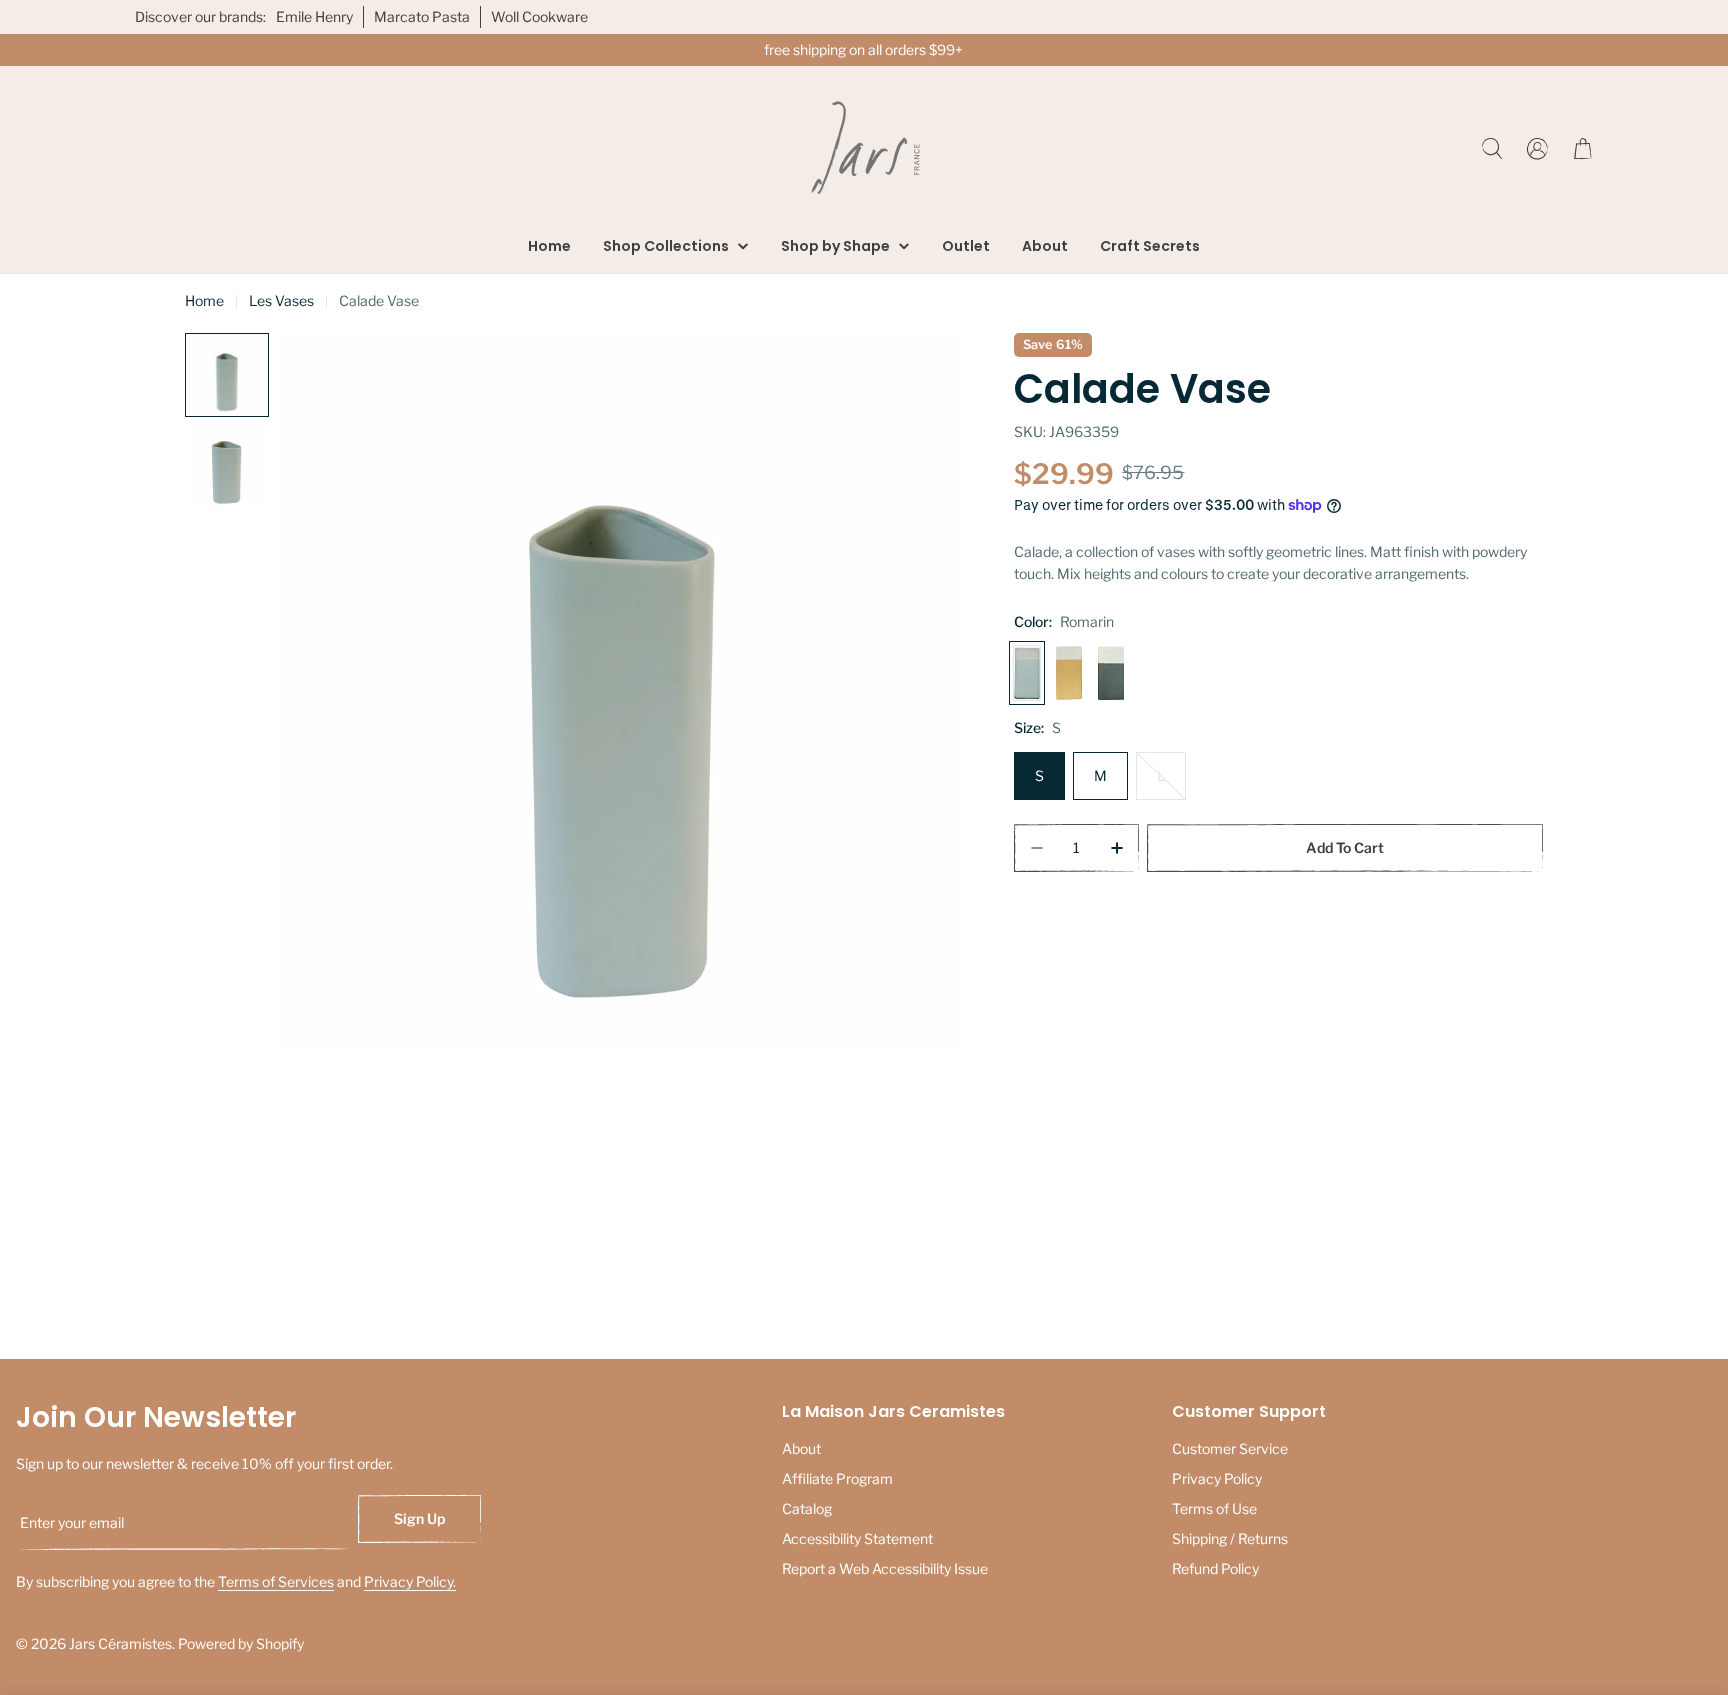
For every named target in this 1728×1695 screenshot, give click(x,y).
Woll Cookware (539, 16)
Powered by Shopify (241, 1643)
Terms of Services (276, 1581)
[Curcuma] (1069, 673)
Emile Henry (314, 16)
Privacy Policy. (410, 1581)
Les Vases (281, 300)
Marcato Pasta (422, 16)
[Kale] (1111, 673)
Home (204, 300)
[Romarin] (1027, 673)
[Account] (1537, 148)
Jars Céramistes (120, 1643)
